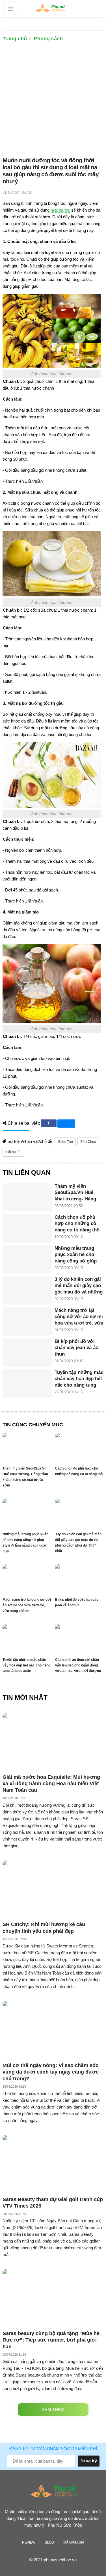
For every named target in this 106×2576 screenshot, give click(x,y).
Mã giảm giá (74, 2542)
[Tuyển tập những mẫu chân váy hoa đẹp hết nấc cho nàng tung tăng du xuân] (27, 1383)
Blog (49, 2542)
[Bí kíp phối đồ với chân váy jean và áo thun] (27, 1352)
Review (29, 2542)
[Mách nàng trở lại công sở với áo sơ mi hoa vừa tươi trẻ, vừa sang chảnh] (27, 1321)
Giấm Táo (65, 1142)
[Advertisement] (53, 101)
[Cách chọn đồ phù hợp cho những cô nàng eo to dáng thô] (27, 1228)
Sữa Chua (88, 1142)
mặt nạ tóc (60, 210)
